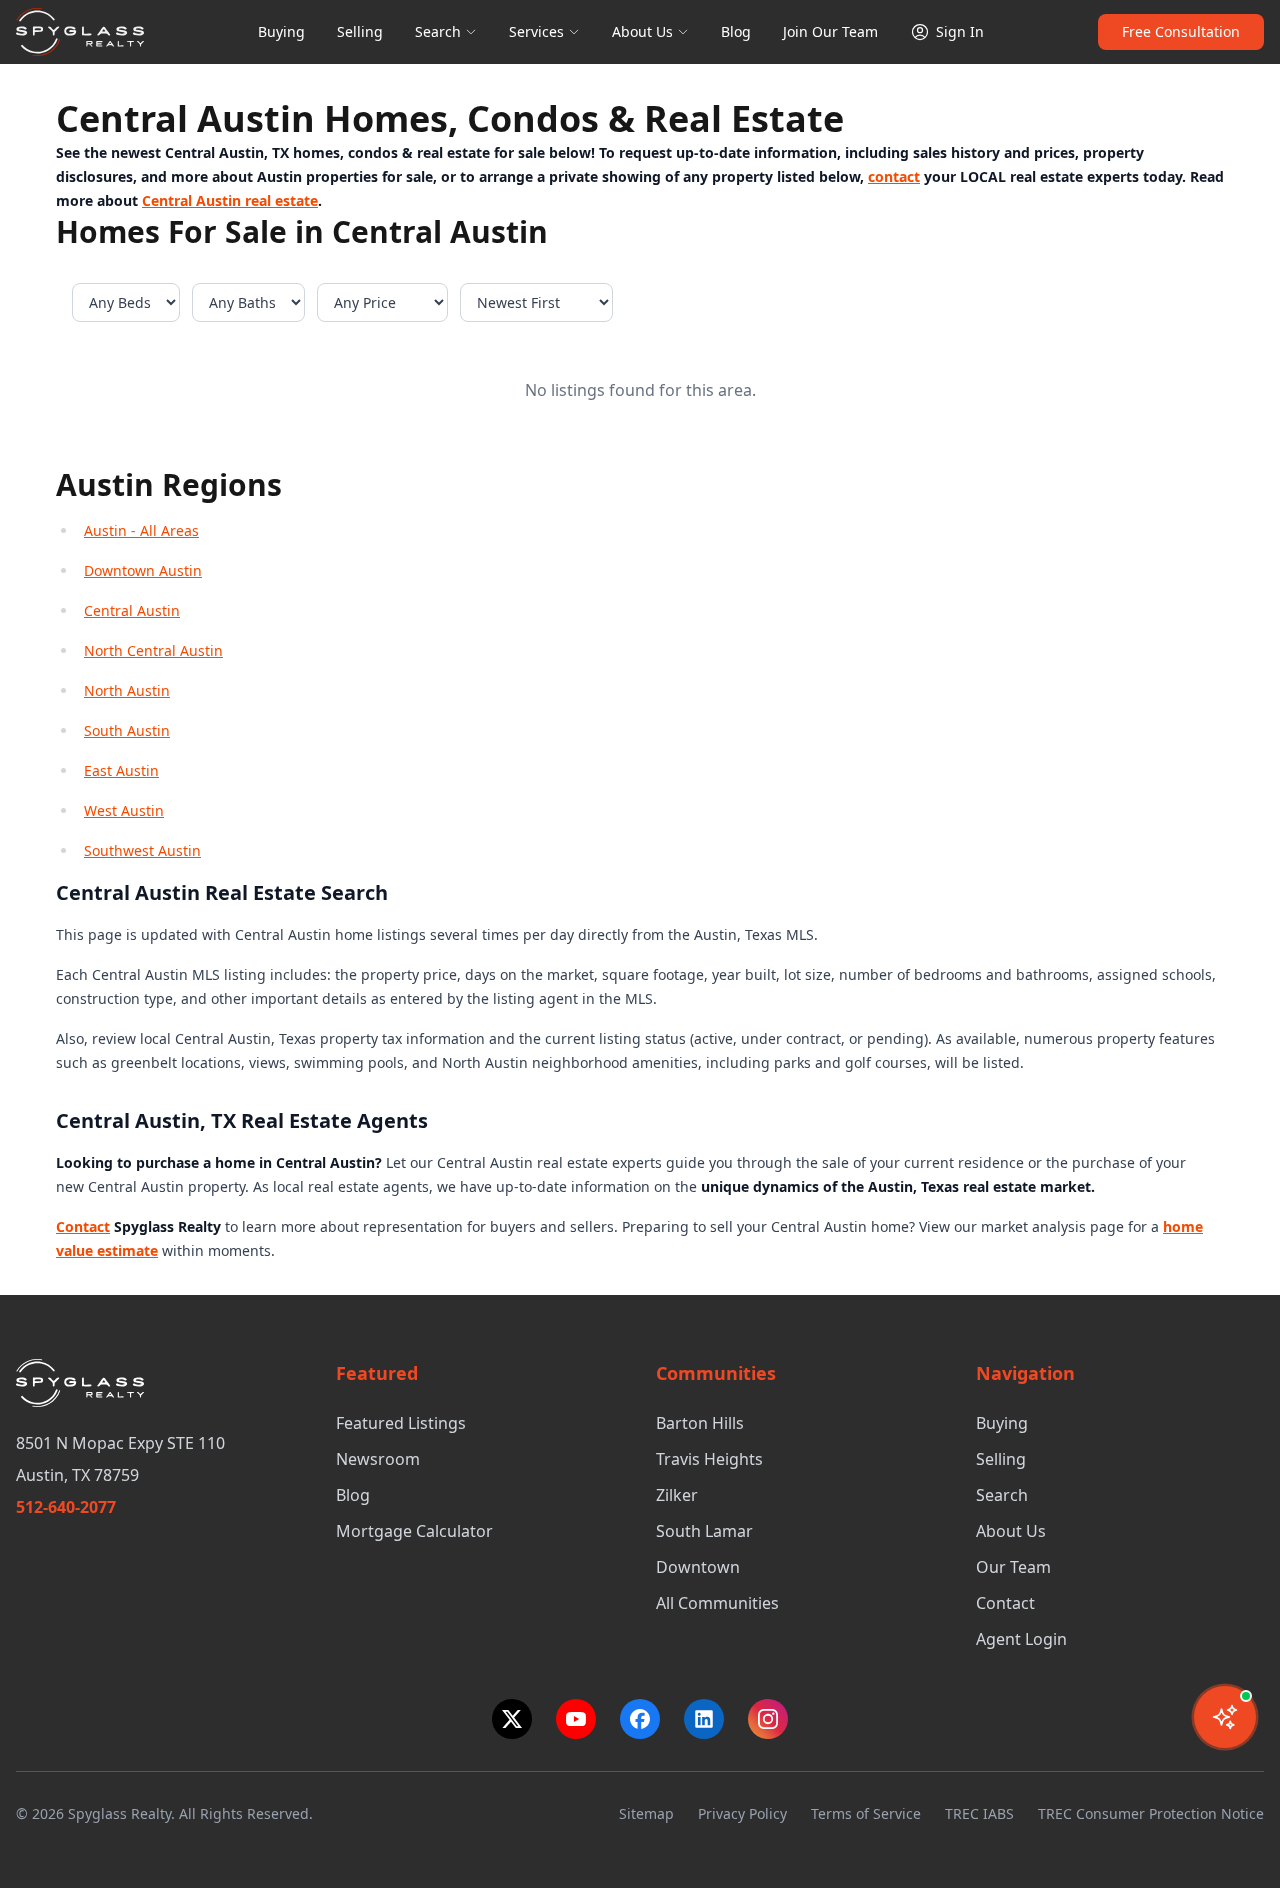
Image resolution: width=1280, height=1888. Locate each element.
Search (438, 31)
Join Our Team (830, 31)
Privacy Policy (742, 1813)
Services (536, 31)
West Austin (124, 810)
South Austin (127, 730)
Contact (1005, 1603)
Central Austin (132, 610)
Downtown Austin (143, 570)
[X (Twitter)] (512, 1719)
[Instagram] (768, 1719)
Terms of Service (866, 1813)
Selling (360, 31)
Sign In (960, 31)
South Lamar (704, 1531)
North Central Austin (153, 650)
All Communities (717, 1603)
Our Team (1013, 1567)
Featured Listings (401, 1423)
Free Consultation (1181, 31)
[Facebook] (640, 1719)
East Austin (121, 770)
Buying (281, 31)
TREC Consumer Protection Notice (1151, 1813)
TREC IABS (979, 1813)
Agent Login (1021, 1639)
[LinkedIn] (704, 1719)
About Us (642, 31)
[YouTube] (576, 1719)
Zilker (677, 1495)
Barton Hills (700, 1423)
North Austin (127, 690)
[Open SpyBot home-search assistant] (1225, 1717)
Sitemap (646, 1813)
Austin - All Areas (141, 530)
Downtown (698, 1567)
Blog (736, 31)
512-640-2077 (66, 1507)
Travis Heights (709, 1459)
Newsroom (378, 1459)
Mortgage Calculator (414, 1531)
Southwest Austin (142, 850)
